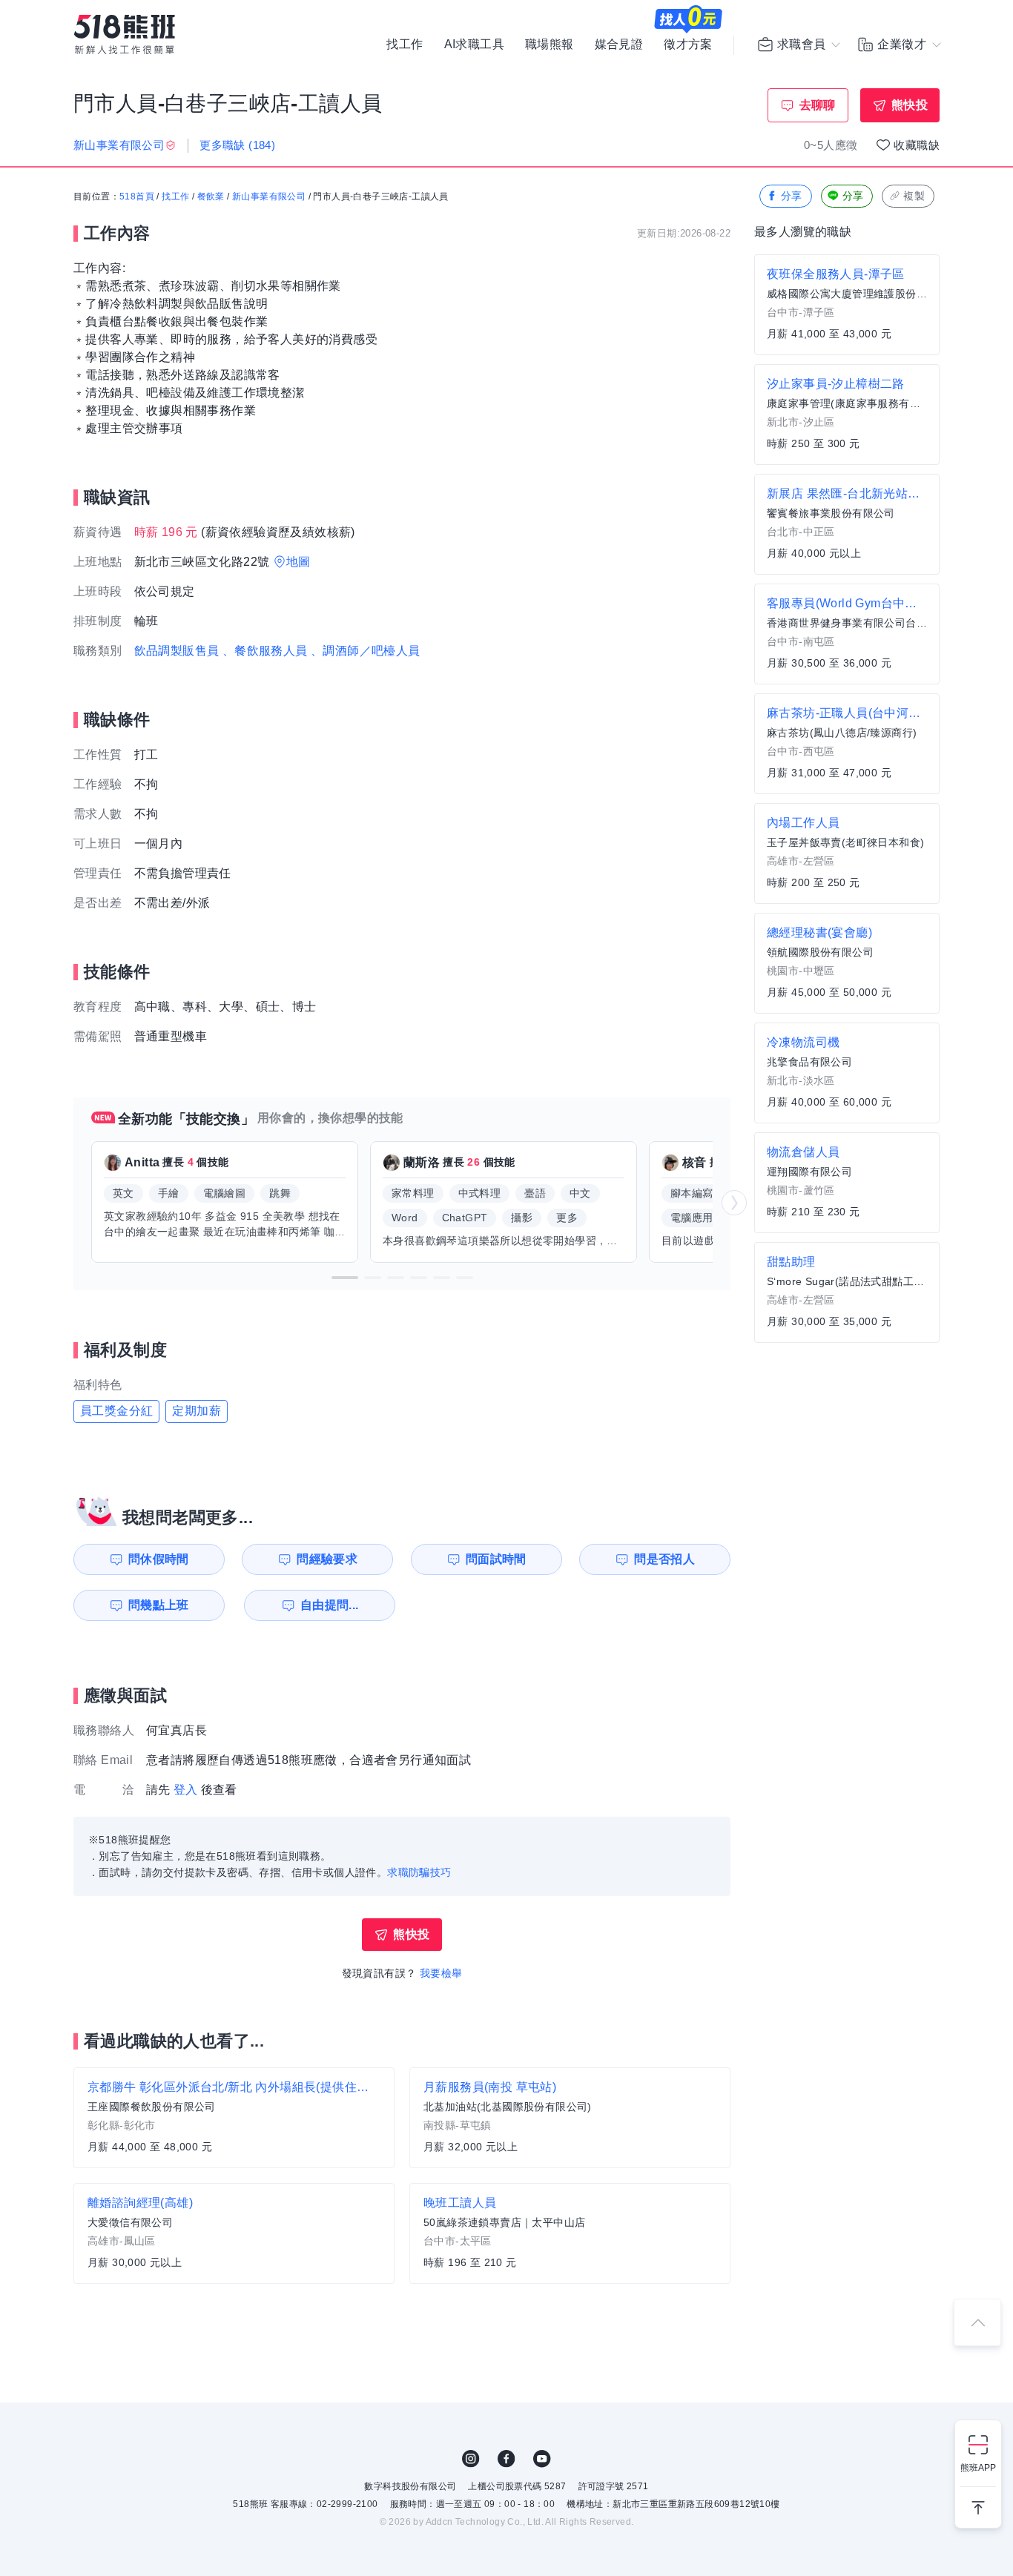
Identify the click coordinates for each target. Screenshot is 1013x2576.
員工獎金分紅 (116, 1411)
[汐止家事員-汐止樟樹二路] (847, 415)
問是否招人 (664, 1559)
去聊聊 (818, 105)
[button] (345, 1278)
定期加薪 (197, 1411)
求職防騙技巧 (419, 1872)
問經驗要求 (327, 1559)
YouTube (542, 2459)
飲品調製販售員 (177, 651)
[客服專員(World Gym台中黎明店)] (847, 634)
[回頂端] (977, 2322)
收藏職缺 (917, 145)
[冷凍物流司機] (847, 1073)
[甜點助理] (847, 1292)
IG (471, 2459)
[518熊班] (125, 34)
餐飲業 (211, 196)
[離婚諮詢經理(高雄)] (234, 2233)
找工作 (405, 44)
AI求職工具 (474, 44)
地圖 (298, 562)
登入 (186, 1790)
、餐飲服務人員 (265, 651)
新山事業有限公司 (269, 196)
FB (506, 2459)
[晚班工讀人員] (570, 2233)
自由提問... (330, 1605)
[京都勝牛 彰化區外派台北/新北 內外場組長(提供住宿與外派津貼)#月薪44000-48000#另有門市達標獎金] (234, 2118)
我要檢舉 (441, 1973)
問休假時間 (159, 1559)
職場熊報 (550, 44)
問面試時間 (496, 1559)
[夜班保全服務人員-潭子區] (847, 305)
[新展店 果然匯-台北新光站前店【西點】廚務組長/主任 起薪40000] (847, 524)
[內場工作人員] (847, 853)
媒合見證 (619, 44)
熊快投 (910, 105)
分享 (792, 196)
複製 (914, 196)
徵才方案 (688, 44)
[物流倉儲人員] (847, 1183)
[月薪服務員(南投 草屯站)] (570, 2118)
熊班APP (978, 2468)
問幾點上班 (159, 1605)
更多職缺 (237, 145)
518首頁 (137, 196)
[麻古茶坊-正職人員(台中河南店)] (847, 744)
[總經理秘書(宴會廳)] (847, 963)
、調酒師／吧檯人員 (366, 651)
